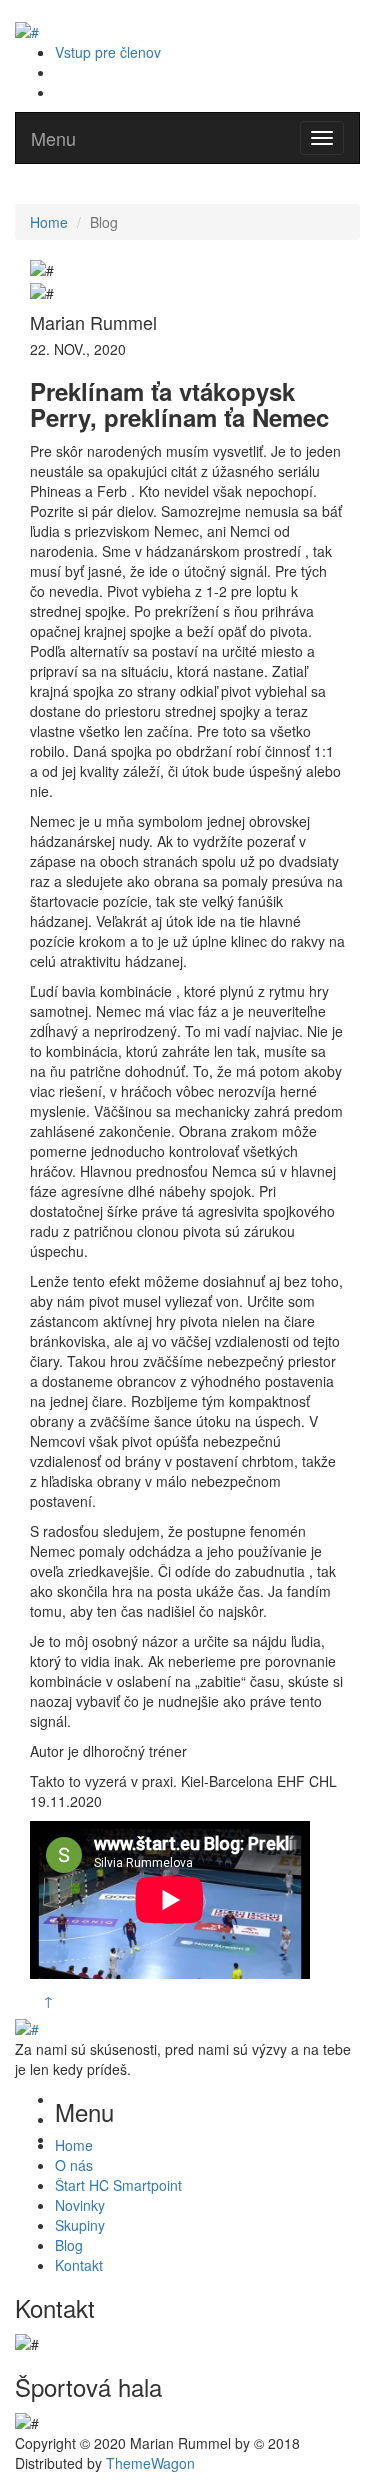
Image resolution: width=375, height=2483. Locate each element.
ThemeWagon (150, 2463)
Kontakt (79, 2265)
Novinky (80, 2205)
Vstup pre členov (108, 52)
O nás (74, 2165)
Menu (53, 138)
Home (49, 222)
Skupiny (80, 2225)
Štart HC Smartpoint (118, 2185)
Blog (69, 2245)
